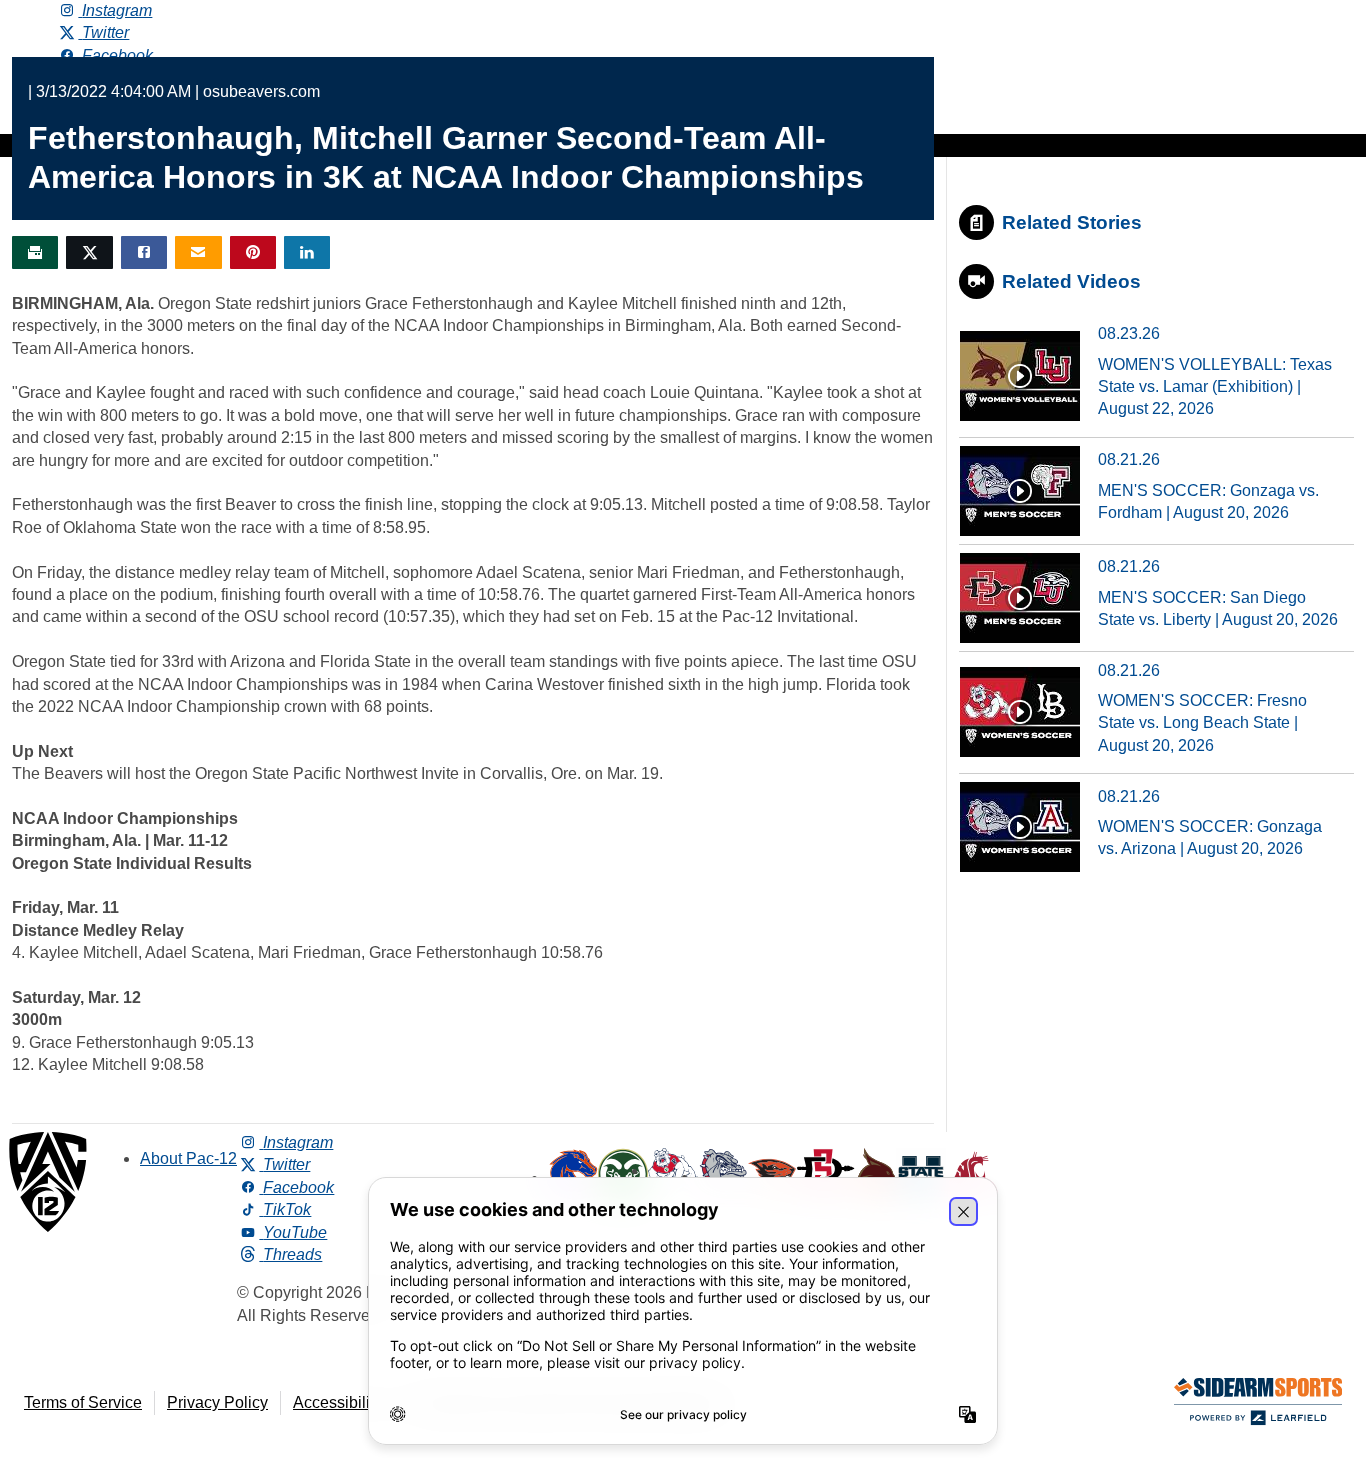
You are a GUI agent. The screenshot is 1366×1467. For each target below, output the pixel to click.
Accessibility (337, 1402)
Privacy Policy (217, 1402)
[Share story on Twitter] (89, 252)
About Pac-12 (188, 1158)
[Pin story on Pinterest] (253, 252)
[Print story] (35, 252)
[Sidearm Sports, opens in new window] (1258, 1405)
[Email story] (198, 252)
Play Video (1020, 376)
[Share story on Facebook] (144, 252)
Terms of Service (83, 1402)
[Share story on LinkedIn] (307, 252)
